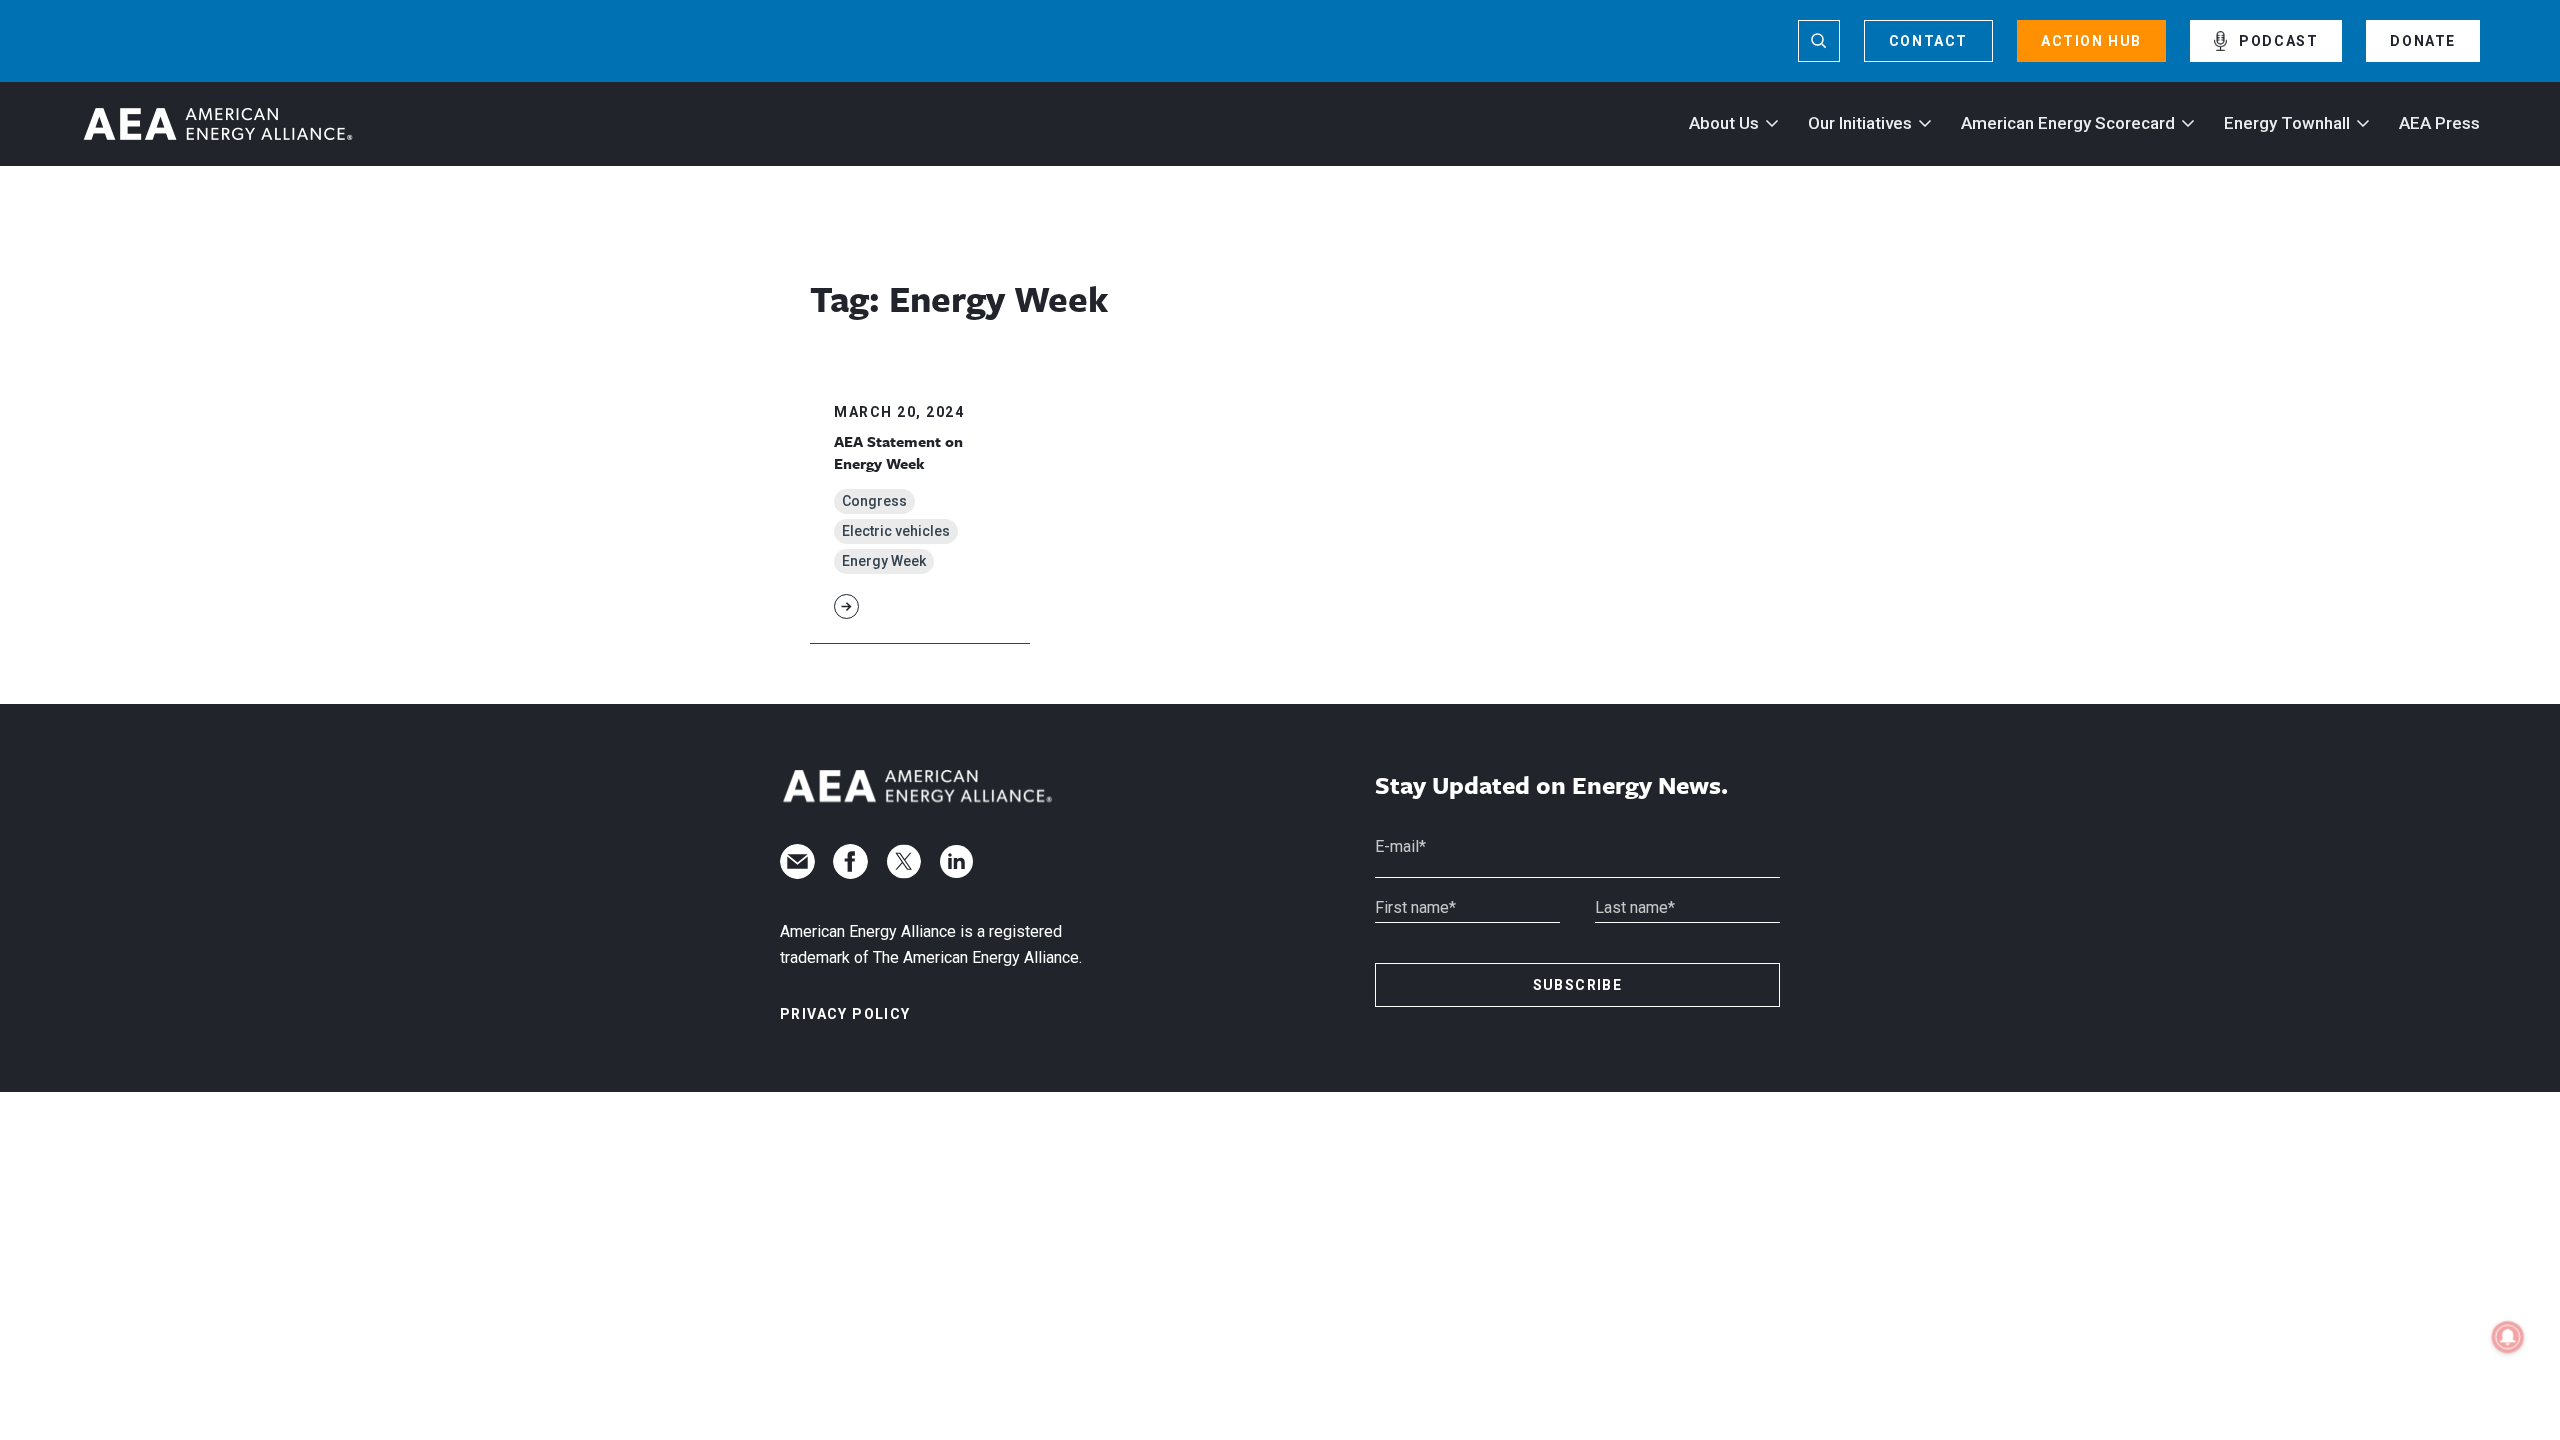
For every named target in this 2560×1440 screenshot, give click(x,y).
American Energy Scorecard (2068, 123)
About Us (1724, 123)
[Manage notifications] (2508, 1337)
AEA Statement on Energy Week (898, 452)
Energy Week (884, 561)
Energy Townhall (2287, 123)
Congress (874, 501)
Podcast (2278, 41)
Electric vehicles (896, 531)
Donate (2423, 41)
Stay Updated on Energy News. (1551, 785)
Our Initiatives (1860, 123)
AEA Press (2439, 123)
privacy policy (845, 1014)
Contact (1928, 41)
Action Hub (2091, 41)
